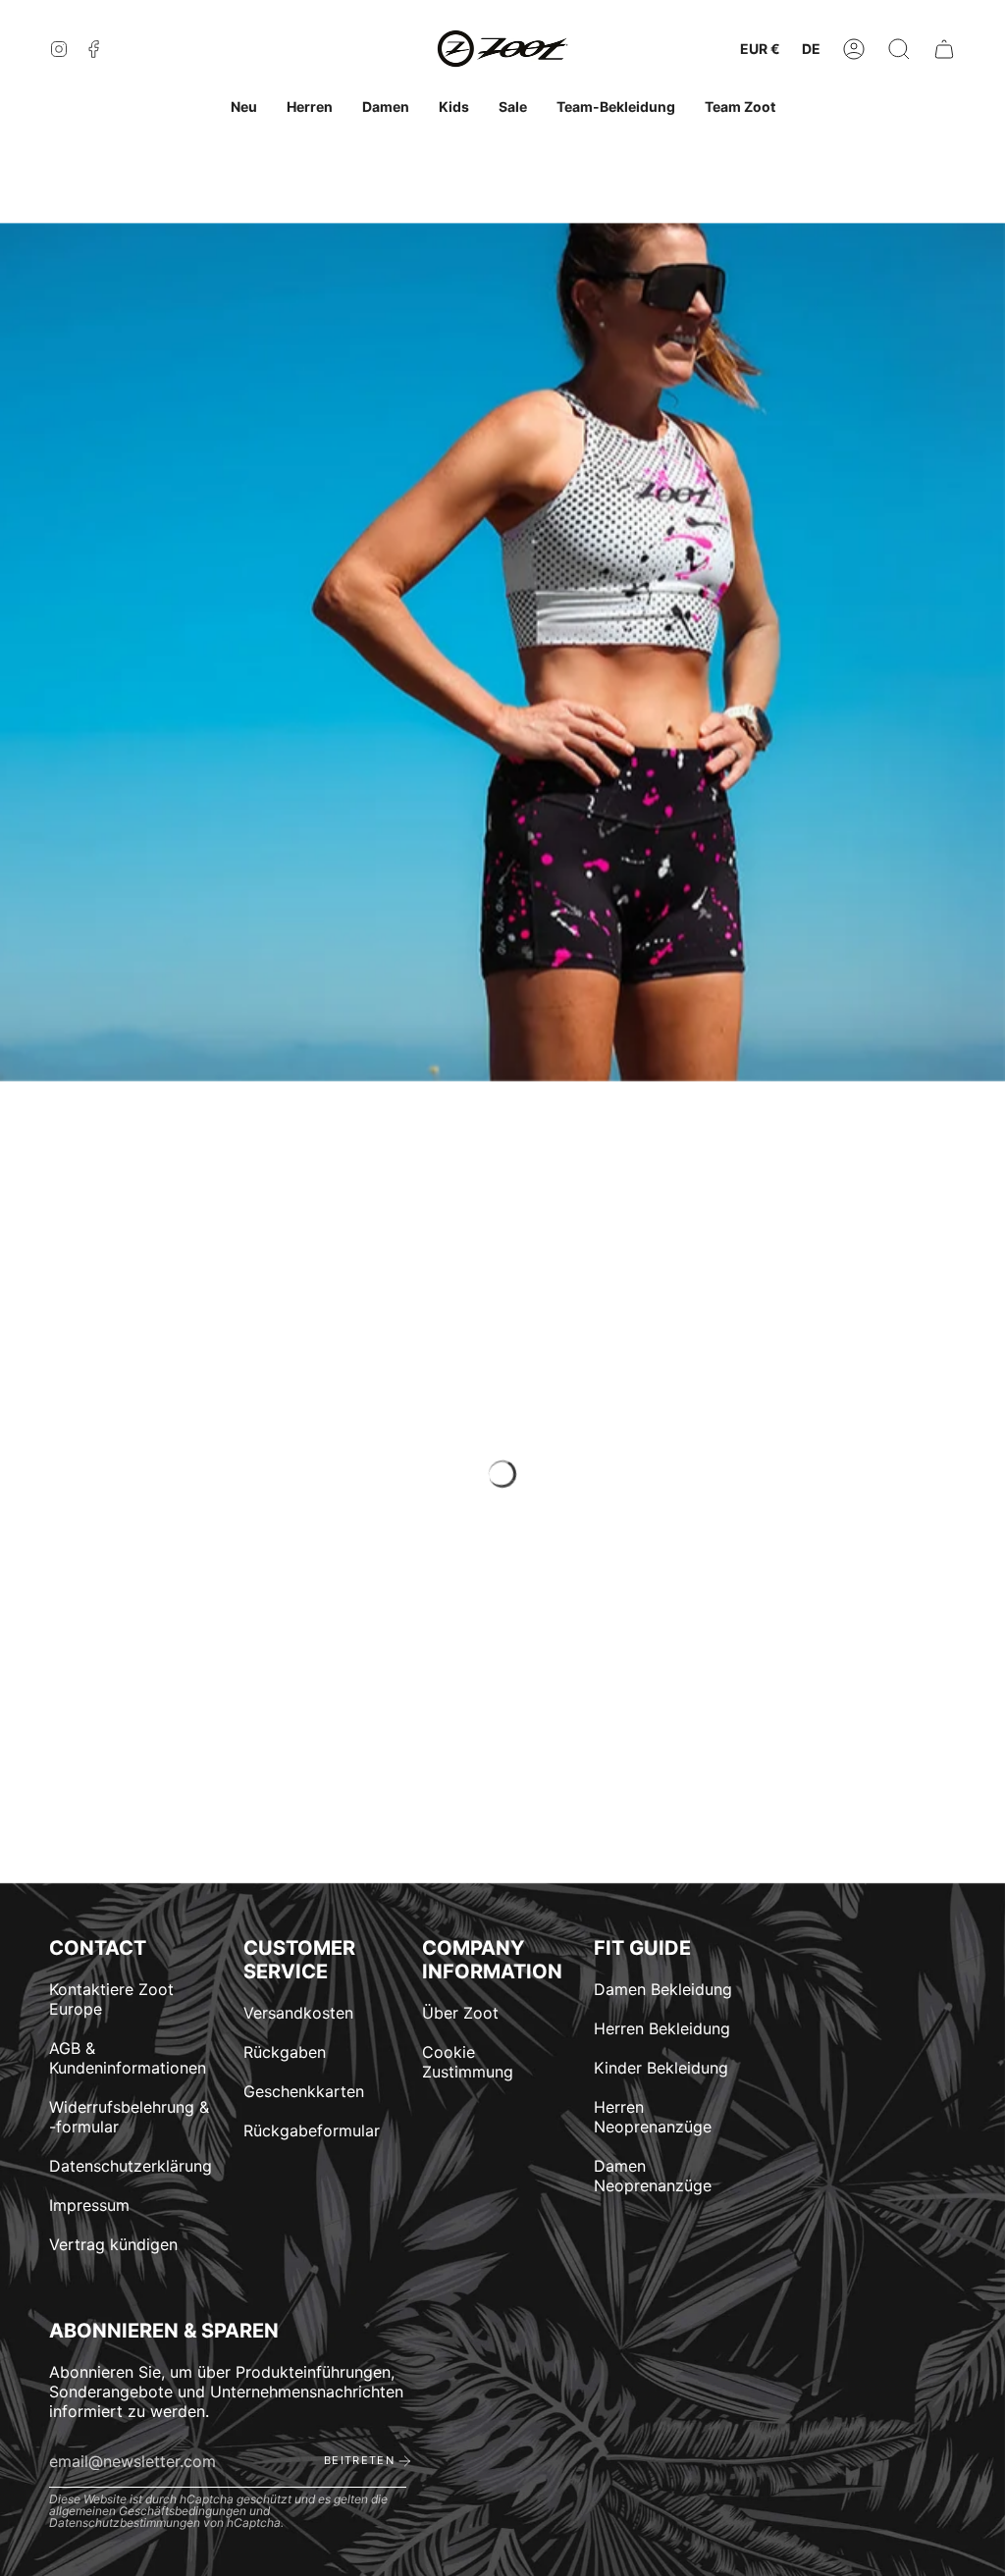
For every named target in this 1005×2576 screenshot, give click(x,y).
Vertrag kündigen (113, 2244)
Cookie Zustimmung (468, 2062)
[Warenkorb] (944, 50)
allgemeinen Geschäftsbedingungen (148, 2511)
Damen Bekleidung (663, 1989)
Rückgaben (285, 2052)
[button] (899, 50)
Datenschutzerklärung (131, 2166)
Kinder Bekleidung (661, 2068)
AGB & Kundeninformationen (128, 2058)
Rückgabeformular (312, 2130)
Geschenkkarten (304, 2091)
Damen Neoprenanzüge (653, 2176)
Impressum (89, 2205)
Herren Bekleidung (662, 2028)
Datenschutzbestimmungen (125, 2523)
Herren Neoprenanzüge (653, 2117)
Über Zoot (460, 2013)
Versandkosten (298, 2013)
